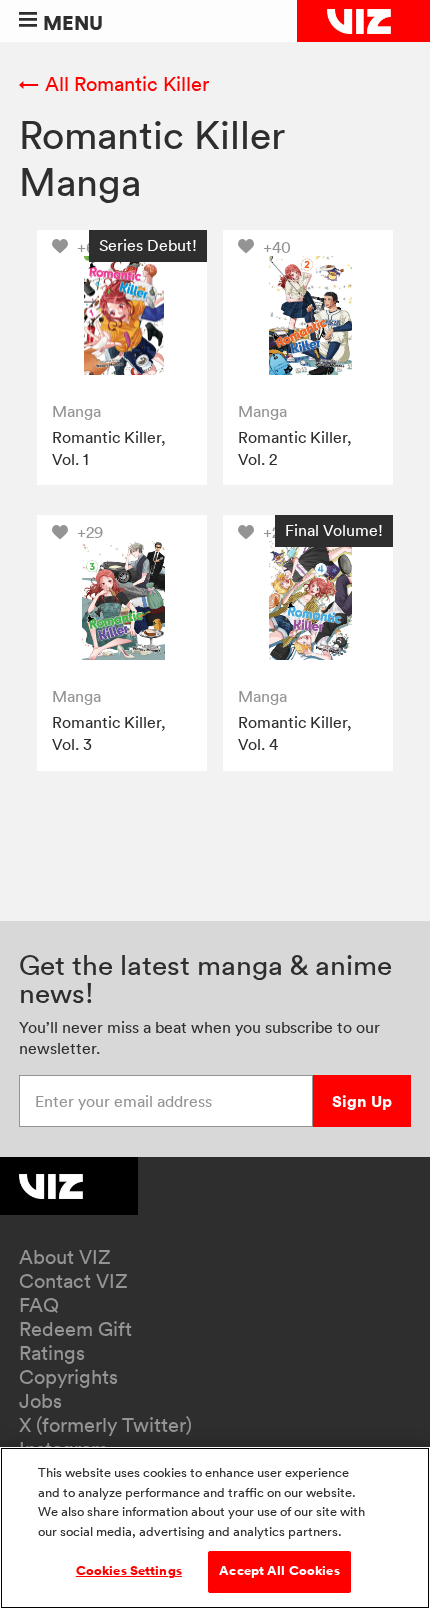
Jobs (40, 1401)
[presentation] (122, 315)
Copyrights (68, 1377)
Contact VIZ (73, 1281)
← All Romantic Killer (114, 84)
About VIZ (65, 1257)
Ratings (52, 1353)
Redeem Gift (75, 1329)
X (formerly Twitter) (105, 1425)
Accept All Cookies (279, 1571)
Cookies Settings (129, 1571)
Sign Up (362, 1101)
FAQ (39, 1305)
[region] (215, 1528)
